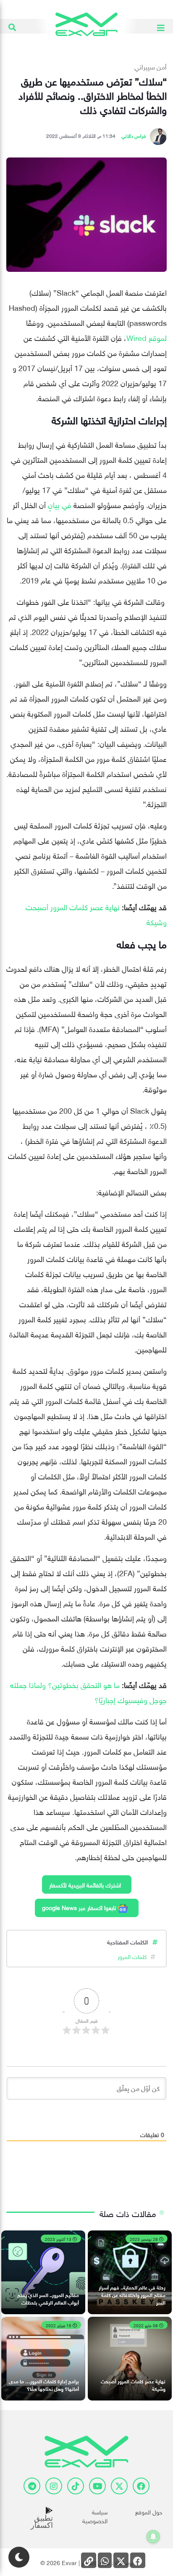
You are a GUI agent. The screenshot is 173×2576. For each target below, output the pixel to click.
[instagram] (54, 2486)
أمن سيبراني (151, 66)
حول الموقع (149, 2511)
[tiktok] (76, 2486)
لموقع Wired (147, 337)
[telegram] (32, 2486)
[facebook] (141, 2486)
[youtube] (97, 2486)
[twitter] (119, 2486)
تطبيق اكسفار (42, 2522)
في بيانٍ (60, 504)
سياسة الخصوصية (95, 2516)
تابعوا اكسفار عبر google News (80, 1907)
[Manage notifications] (153, 2537)
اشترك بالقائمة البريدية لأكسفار (85, 1884)
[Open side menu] (161, 26)
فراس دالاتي (134, 135)
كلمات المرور (132, 1956)
